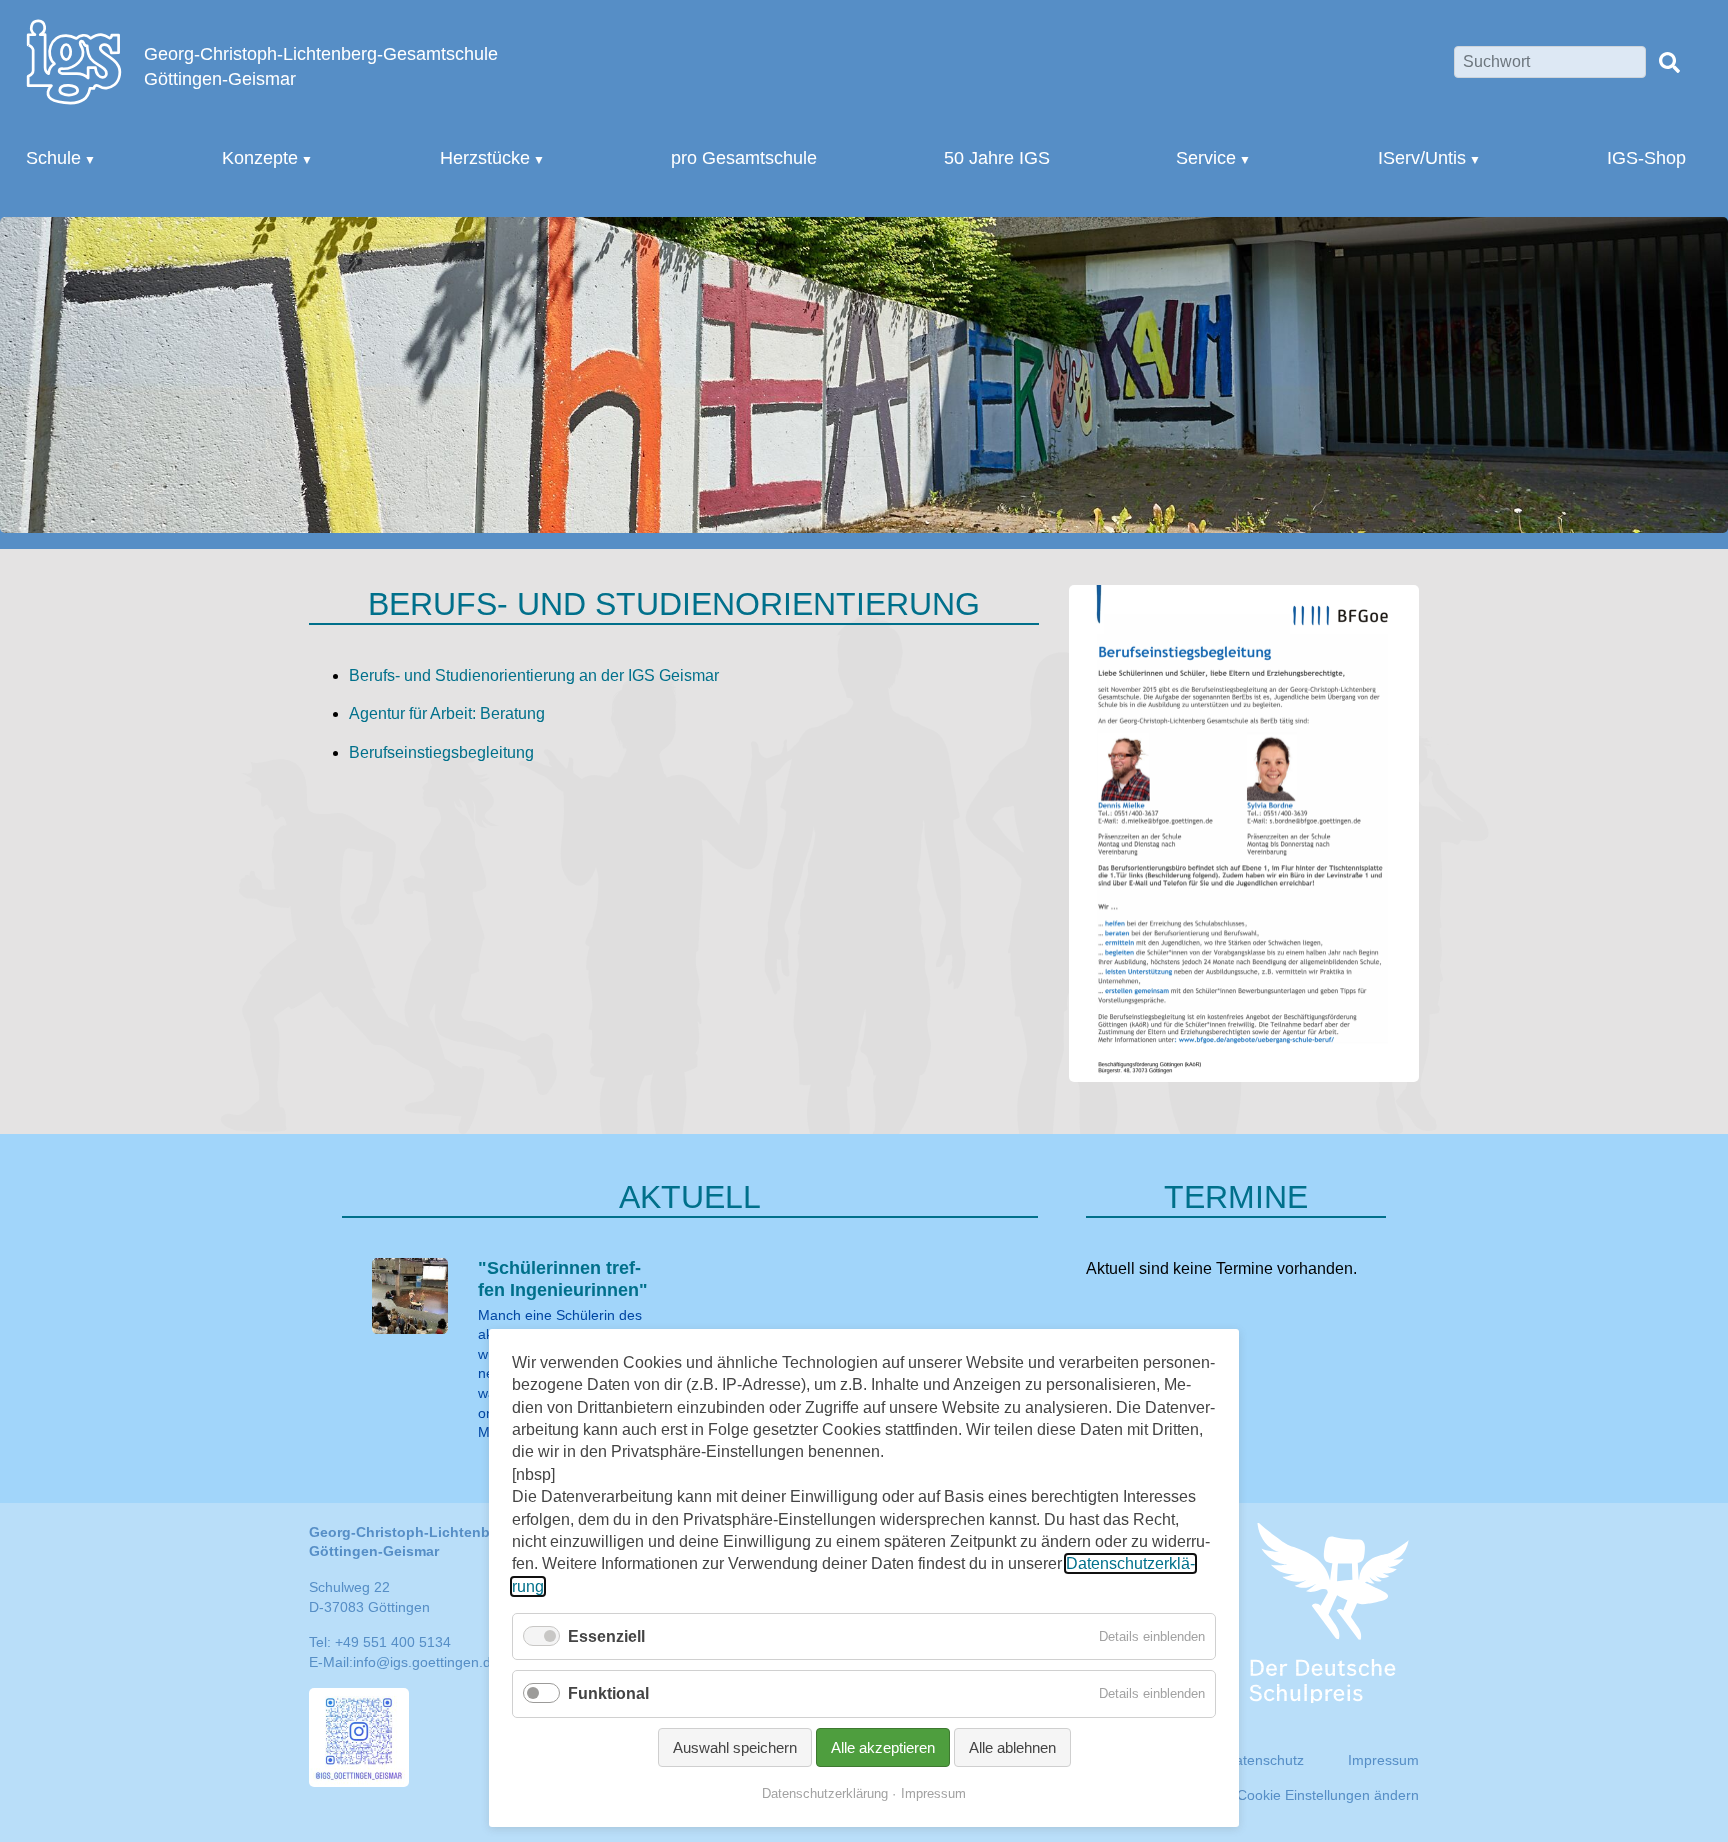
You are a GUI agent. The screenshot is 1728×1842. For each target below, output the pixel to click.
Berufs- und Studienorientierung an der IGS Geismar (534, 675)
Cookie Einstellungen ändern (1328, 1795)
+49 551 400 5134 (393, 1642)
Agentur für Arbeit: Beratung (447, 713)
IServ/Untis (1422, 158)
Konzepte (260, 158)
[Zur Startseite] (74, 60)
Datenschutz (1264, 1760)
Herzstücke (485, 158)
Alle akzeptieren (883, 1747)
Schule (53, 158)
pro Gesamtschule (744, 158)
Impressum (933, 1793)
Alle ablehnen (1012, 1747)
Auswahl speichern (735, 1747)
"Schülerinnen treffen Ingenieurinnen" (563, 1279)
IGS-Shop (1646, 158)
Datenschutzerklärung (825, 1793)
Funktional (608, 1693)
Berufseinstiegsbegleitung (441, 752)
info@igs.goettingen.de (426, 1662)
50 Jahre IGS (997, 158)
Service (1206, 158)
